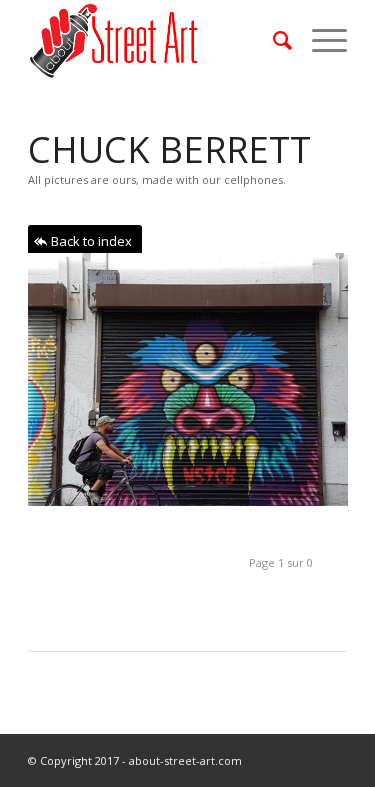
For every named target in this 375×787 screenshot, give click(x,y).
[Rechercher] (272, 40)
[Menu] (319, 40)
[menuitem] (272, 40)
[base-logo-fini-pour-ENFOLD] (155, 40)
